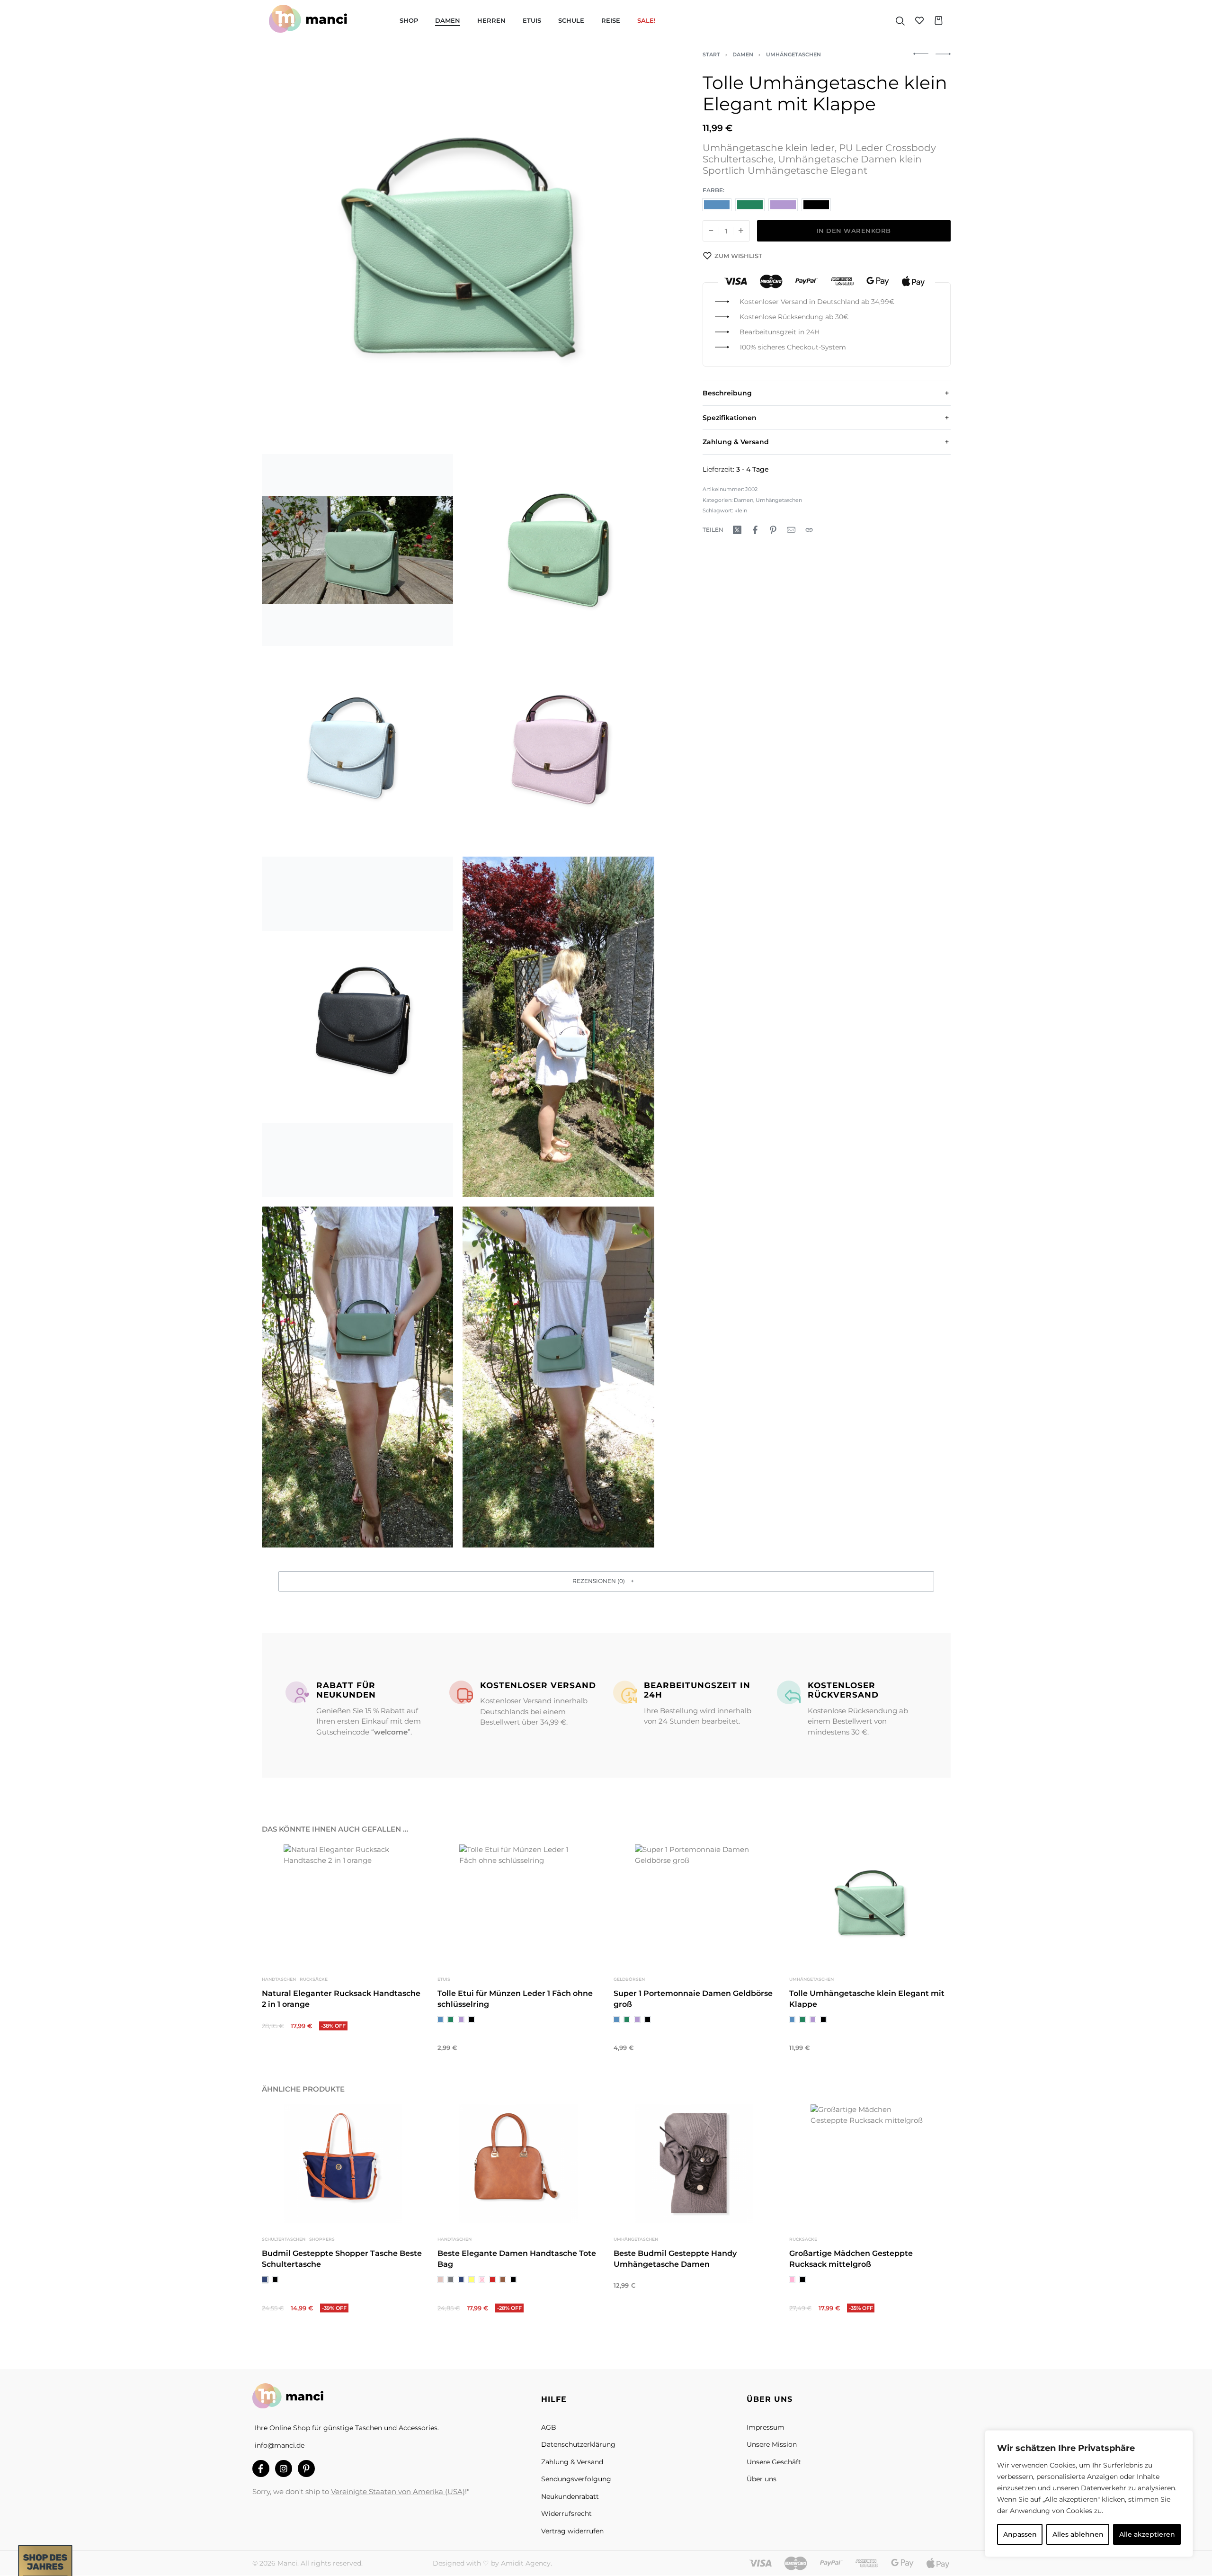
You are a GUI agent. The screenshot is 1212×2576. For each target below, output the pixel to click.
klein (741, 510)
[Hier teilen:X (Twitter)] (737, 530)
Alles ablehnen (1078, 2534)
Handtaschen (279, 1979)
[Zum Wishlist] (406, 1862)
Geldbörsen (629, 1979)
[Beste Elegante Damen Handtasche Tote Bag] (518, 2164)
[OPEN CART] (939, 21)
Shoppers (321, 2239)
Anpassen (1020, 2534)
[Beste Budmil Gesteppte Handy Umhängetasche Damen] (694, 2164)
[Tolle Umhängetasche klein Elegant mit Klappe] (869, 1904)
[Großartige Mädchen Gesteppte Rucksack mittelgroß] (869, 2164)
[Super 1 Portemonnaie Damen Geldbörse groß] (694, 1904)
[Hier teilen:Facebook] (755, 530)
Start (711, 54)
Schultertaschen (284, 2239)
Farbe (713, 190)
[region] (1089, 2494)
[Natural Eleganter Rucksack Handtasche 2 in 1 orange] (343, 1904)
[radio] (717, 205)
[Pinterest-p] (306, 2469)
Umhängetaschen (793, 54)
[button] (606, 1581)
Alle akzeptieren (1147, 2534)
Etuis (444, 1979)
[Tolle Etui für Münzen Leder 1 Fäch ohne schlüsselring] (518, 1904)
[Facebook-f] (261, 2469)
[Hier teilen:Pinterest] (773, 530)
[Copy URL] (809, 530)
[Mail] (791, 530)
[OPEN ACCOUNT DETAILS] (919, 20)
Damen (743, 54)
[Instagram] (284, 2469)
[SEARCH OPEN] (900, 20)
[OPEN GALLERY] (458, 248)
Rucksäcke (313, 1979)
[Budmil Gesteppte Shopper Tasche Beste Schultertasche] (343, 2164)
